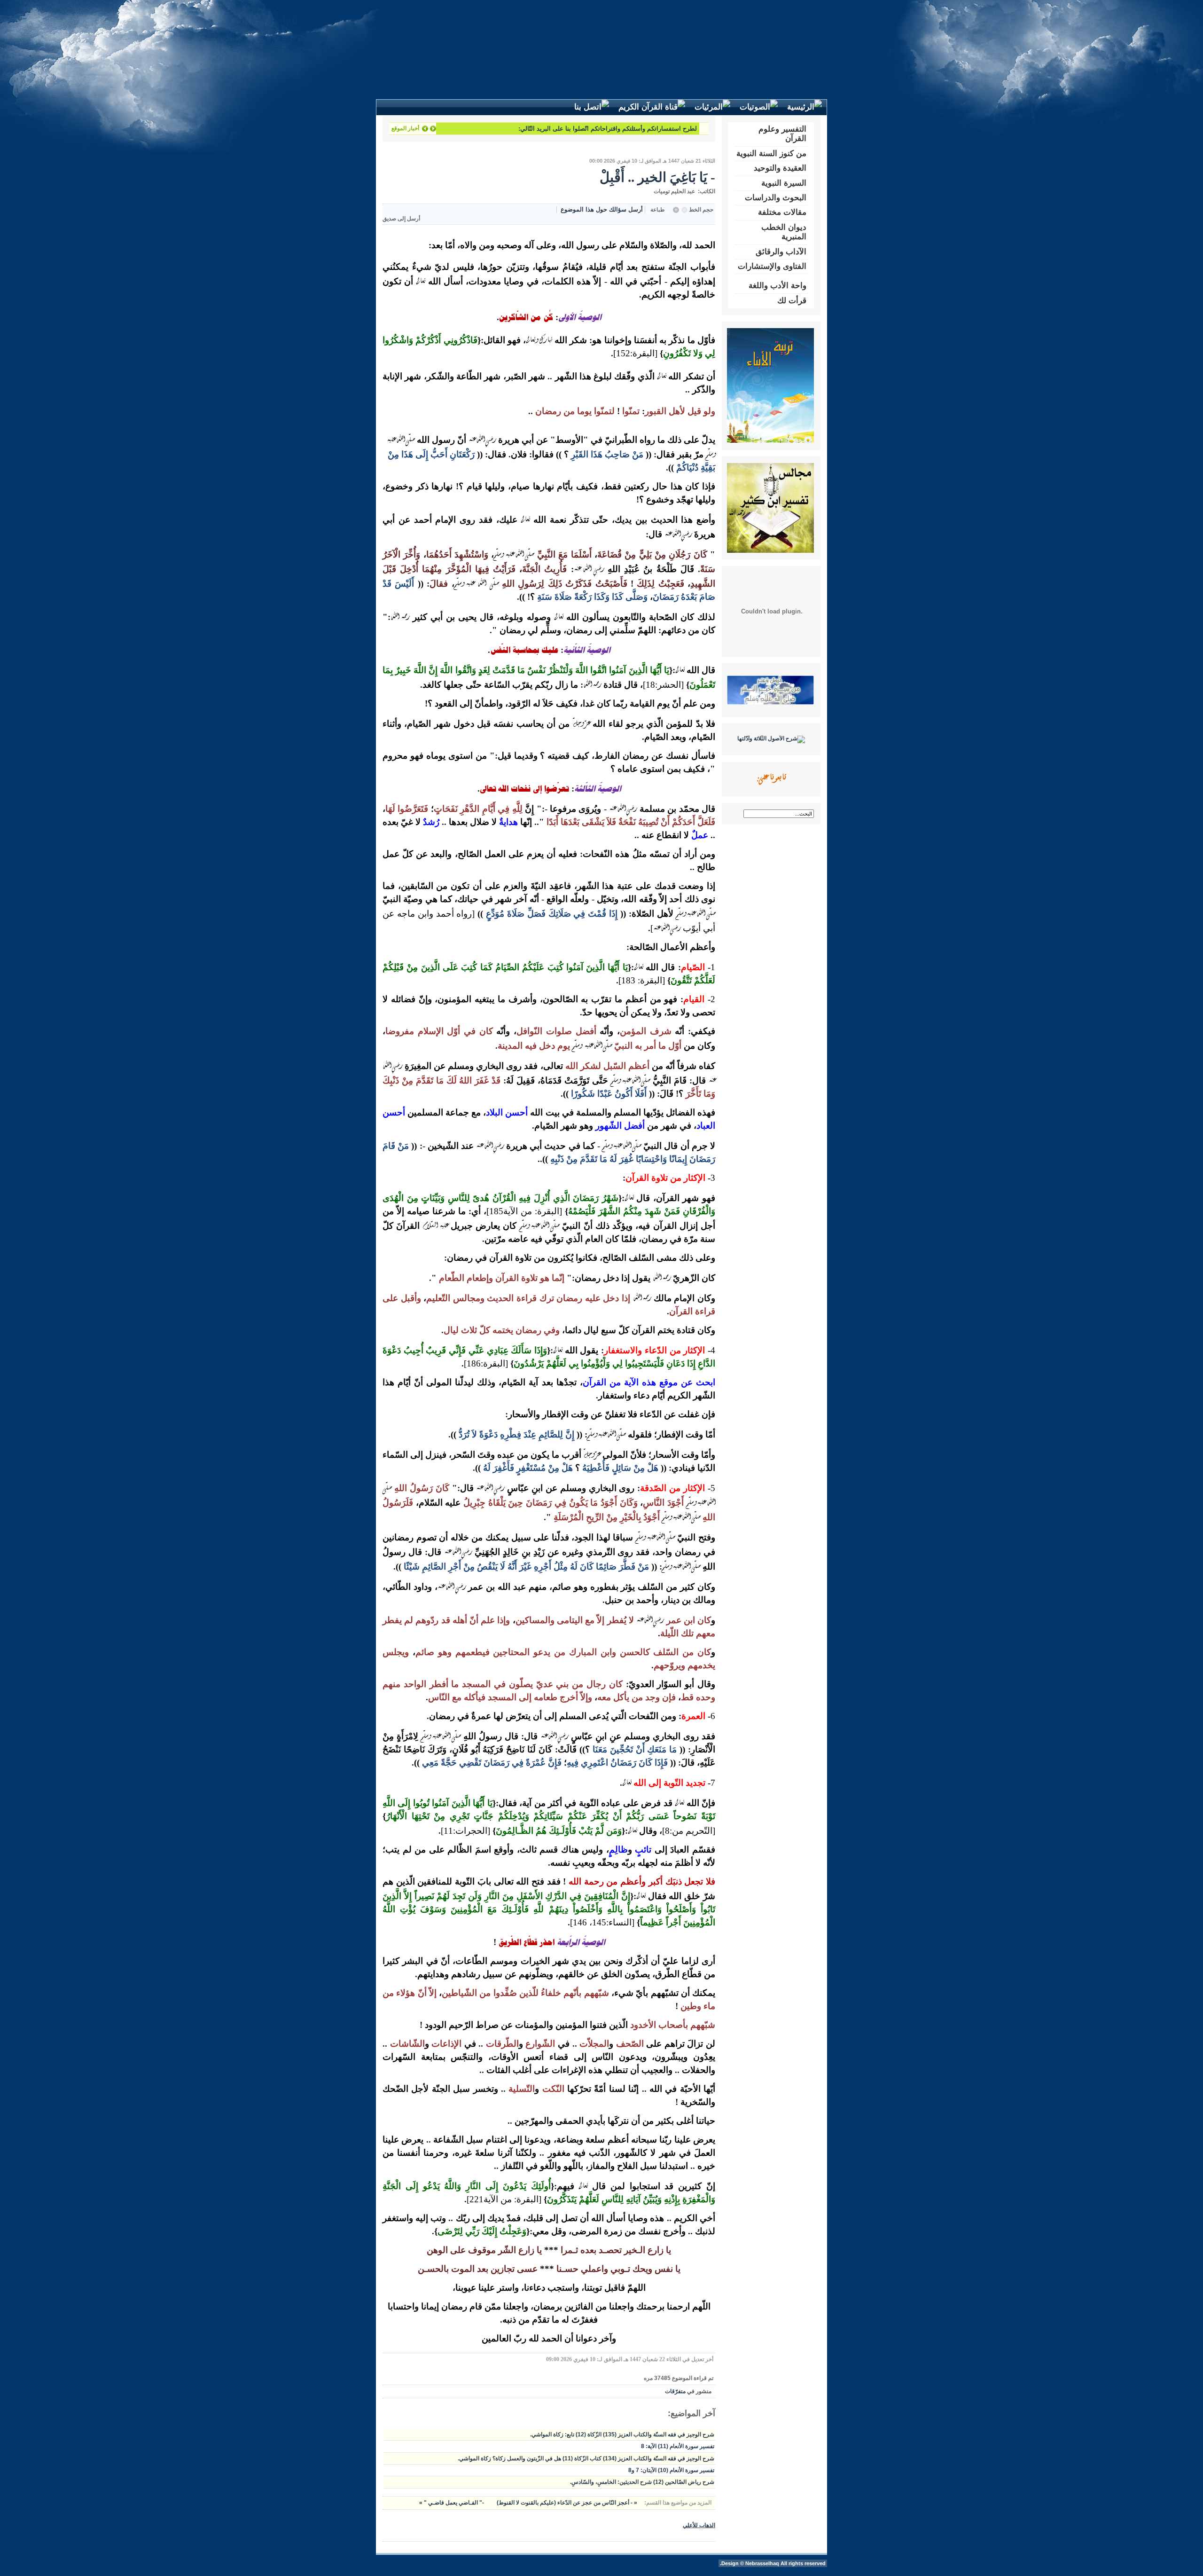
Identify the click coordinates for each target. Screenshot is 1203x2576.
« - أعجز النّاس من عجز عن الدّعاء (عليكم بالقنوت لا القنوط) (566, 2503)
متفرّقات (675, 2391)
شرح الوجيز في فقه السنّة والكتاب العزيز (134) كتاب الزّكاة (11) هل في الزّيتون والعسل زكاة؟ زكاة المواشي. (586, 2458)
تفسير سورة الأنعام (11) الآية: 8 (678, 2446)
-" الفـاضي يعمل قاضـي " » (452, 2503)
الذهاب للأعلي (699, 2525)
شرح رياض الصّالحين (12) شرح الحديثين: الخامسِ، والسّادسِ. (642, 2482)
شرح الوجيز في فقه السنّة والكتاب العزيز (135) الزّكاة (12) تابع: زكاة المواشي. (622, 2435)
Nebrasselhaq (762, 2563)
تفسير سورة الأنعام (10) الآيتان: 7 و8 (671, 2470)
